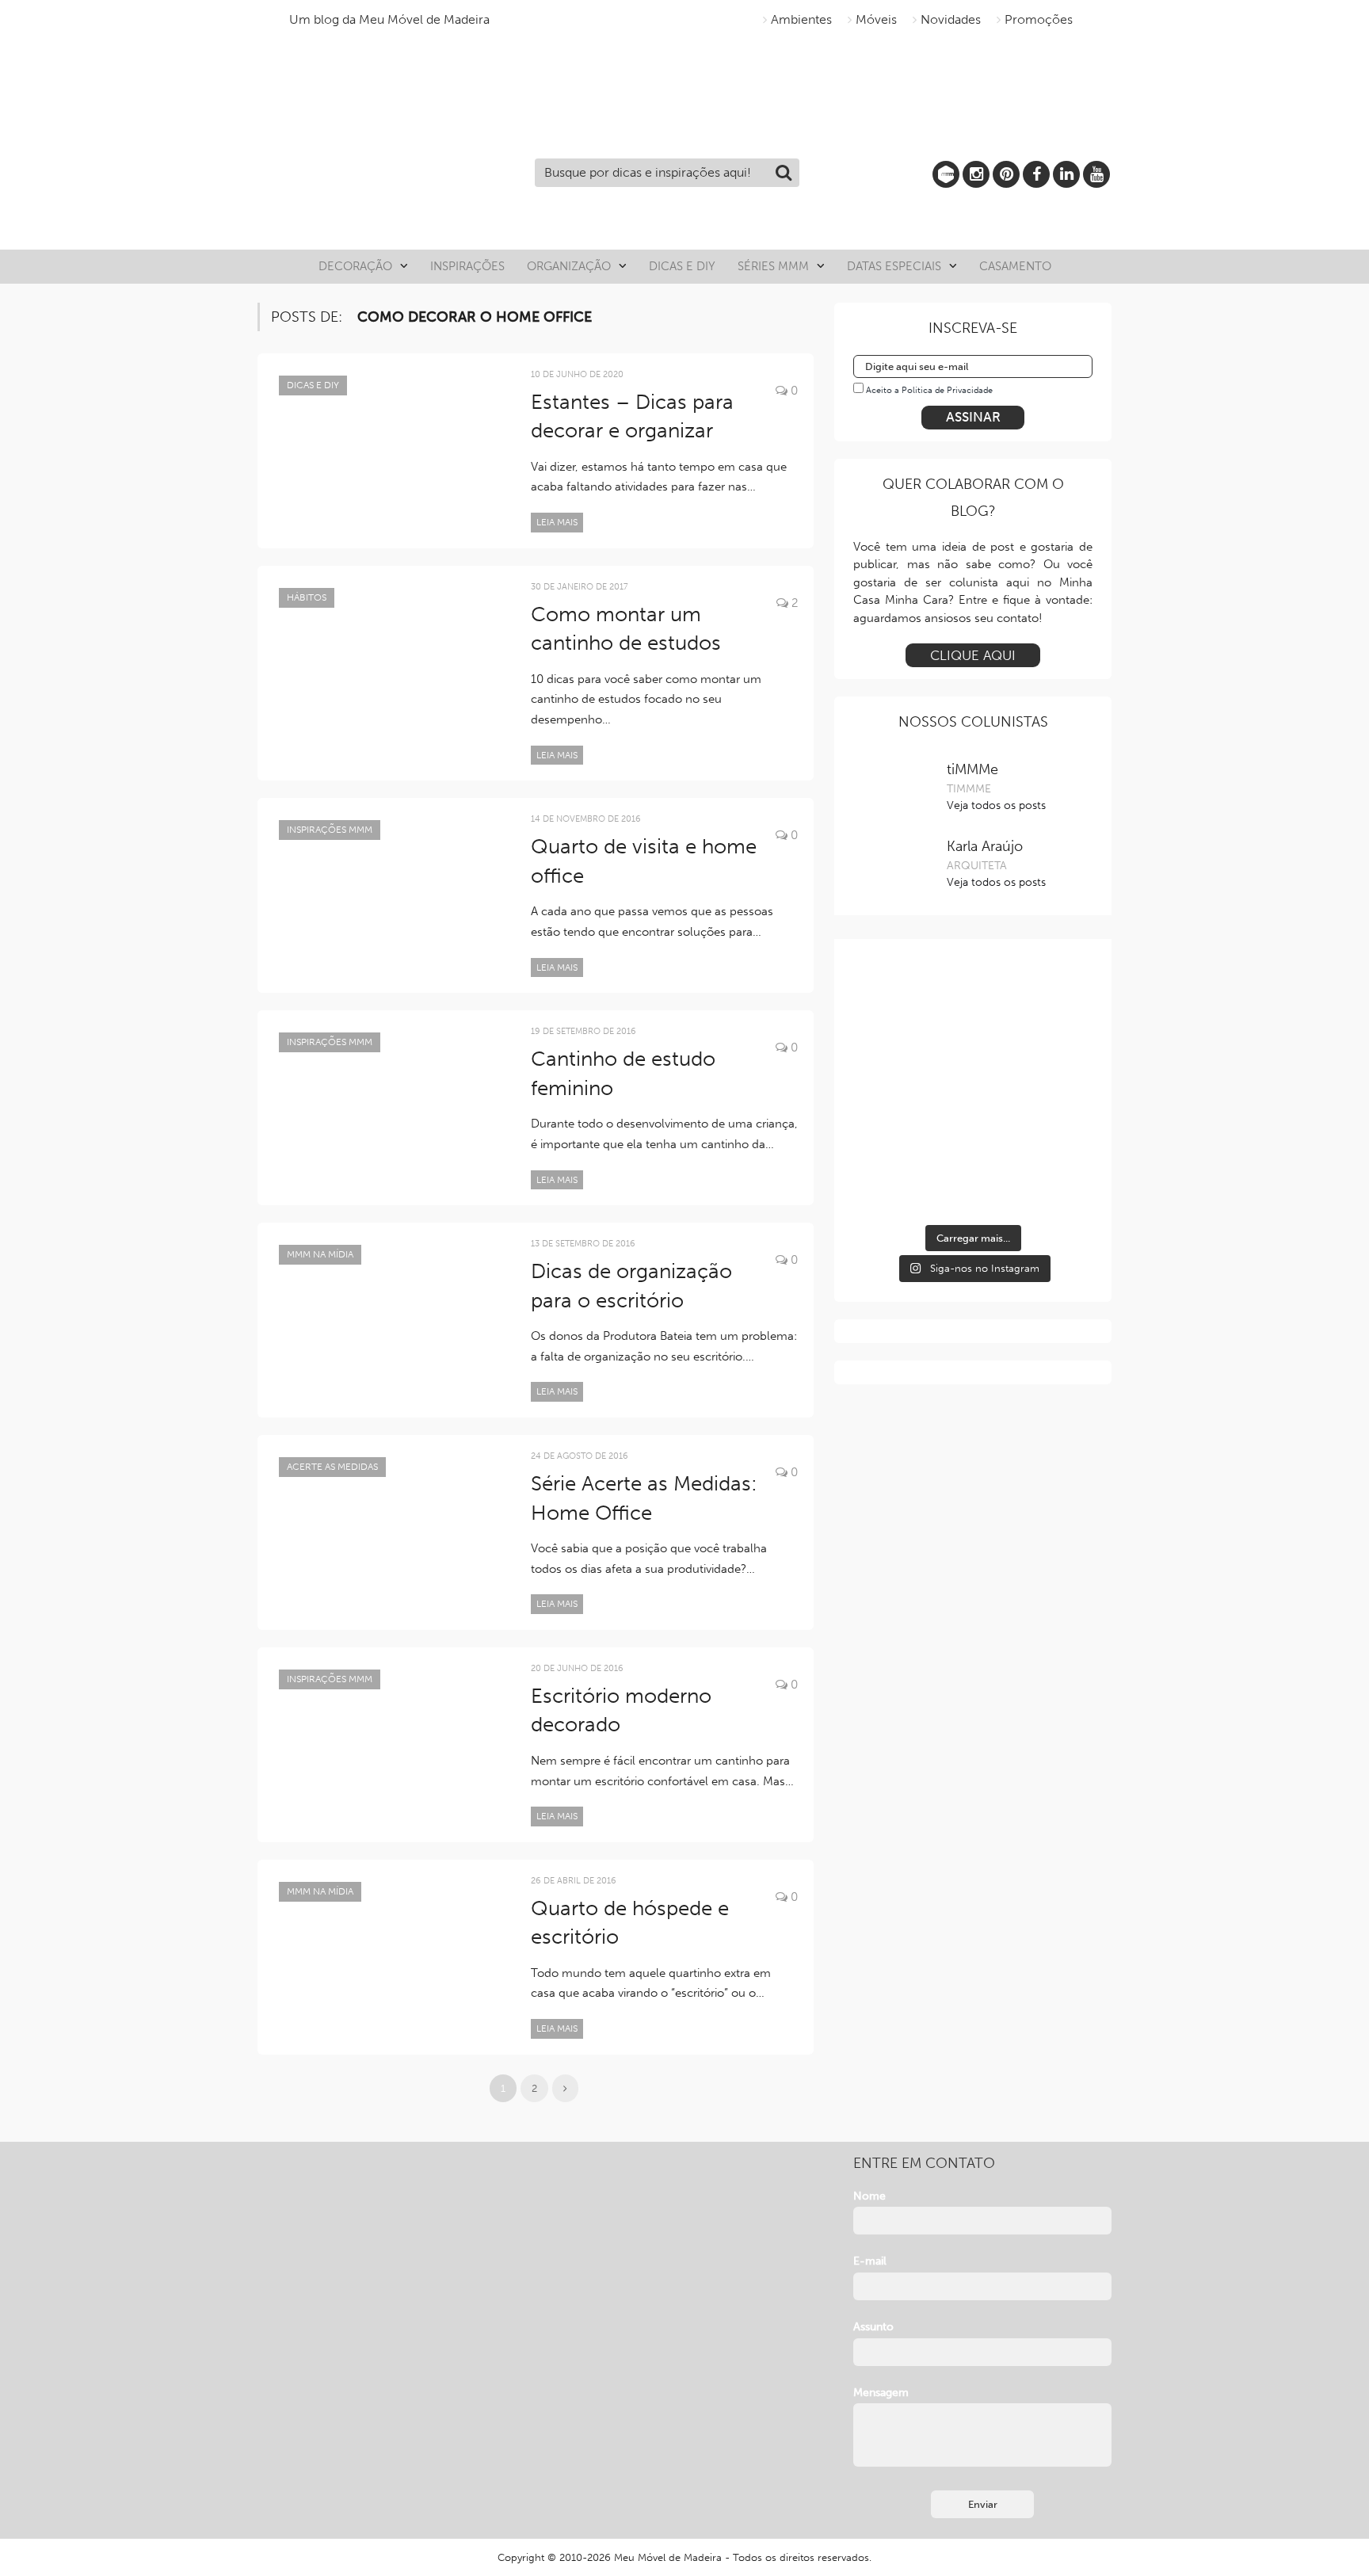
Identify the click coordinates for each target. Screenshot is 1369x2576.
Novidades (951, 19)
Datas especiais (894, 266)
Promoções (1039, 19)
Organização (569, 266)
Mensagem (881, 2393)
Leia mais (557, 522)
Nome (869, 2196)
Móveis (876, 19)
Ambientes (801, 19)
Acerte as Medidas (332, 1467)
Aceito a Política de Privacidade (929, 390)
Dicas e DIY (682, 266)
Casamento (1015, 266)
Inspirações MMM (330, 830)
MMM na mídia (320, 1254)
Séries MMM (773, 266)
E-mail (870, 2261)
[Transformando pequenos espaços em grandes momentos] (1055, 1152)
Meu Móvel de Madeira (668, 2557)
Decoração (355, 266)
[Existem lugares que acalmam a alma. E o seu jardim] (973, 1152)
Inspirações (467, 266)
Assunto (873, 2327)
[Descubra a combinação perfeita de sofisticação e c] (973, 1025)
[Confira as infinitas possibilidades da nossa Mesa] (890, 1025)
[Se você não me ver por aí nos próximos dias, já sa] (890, 1152)
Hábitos (307, 597)
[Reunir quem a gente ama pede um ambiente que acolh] (1055, 1025)
